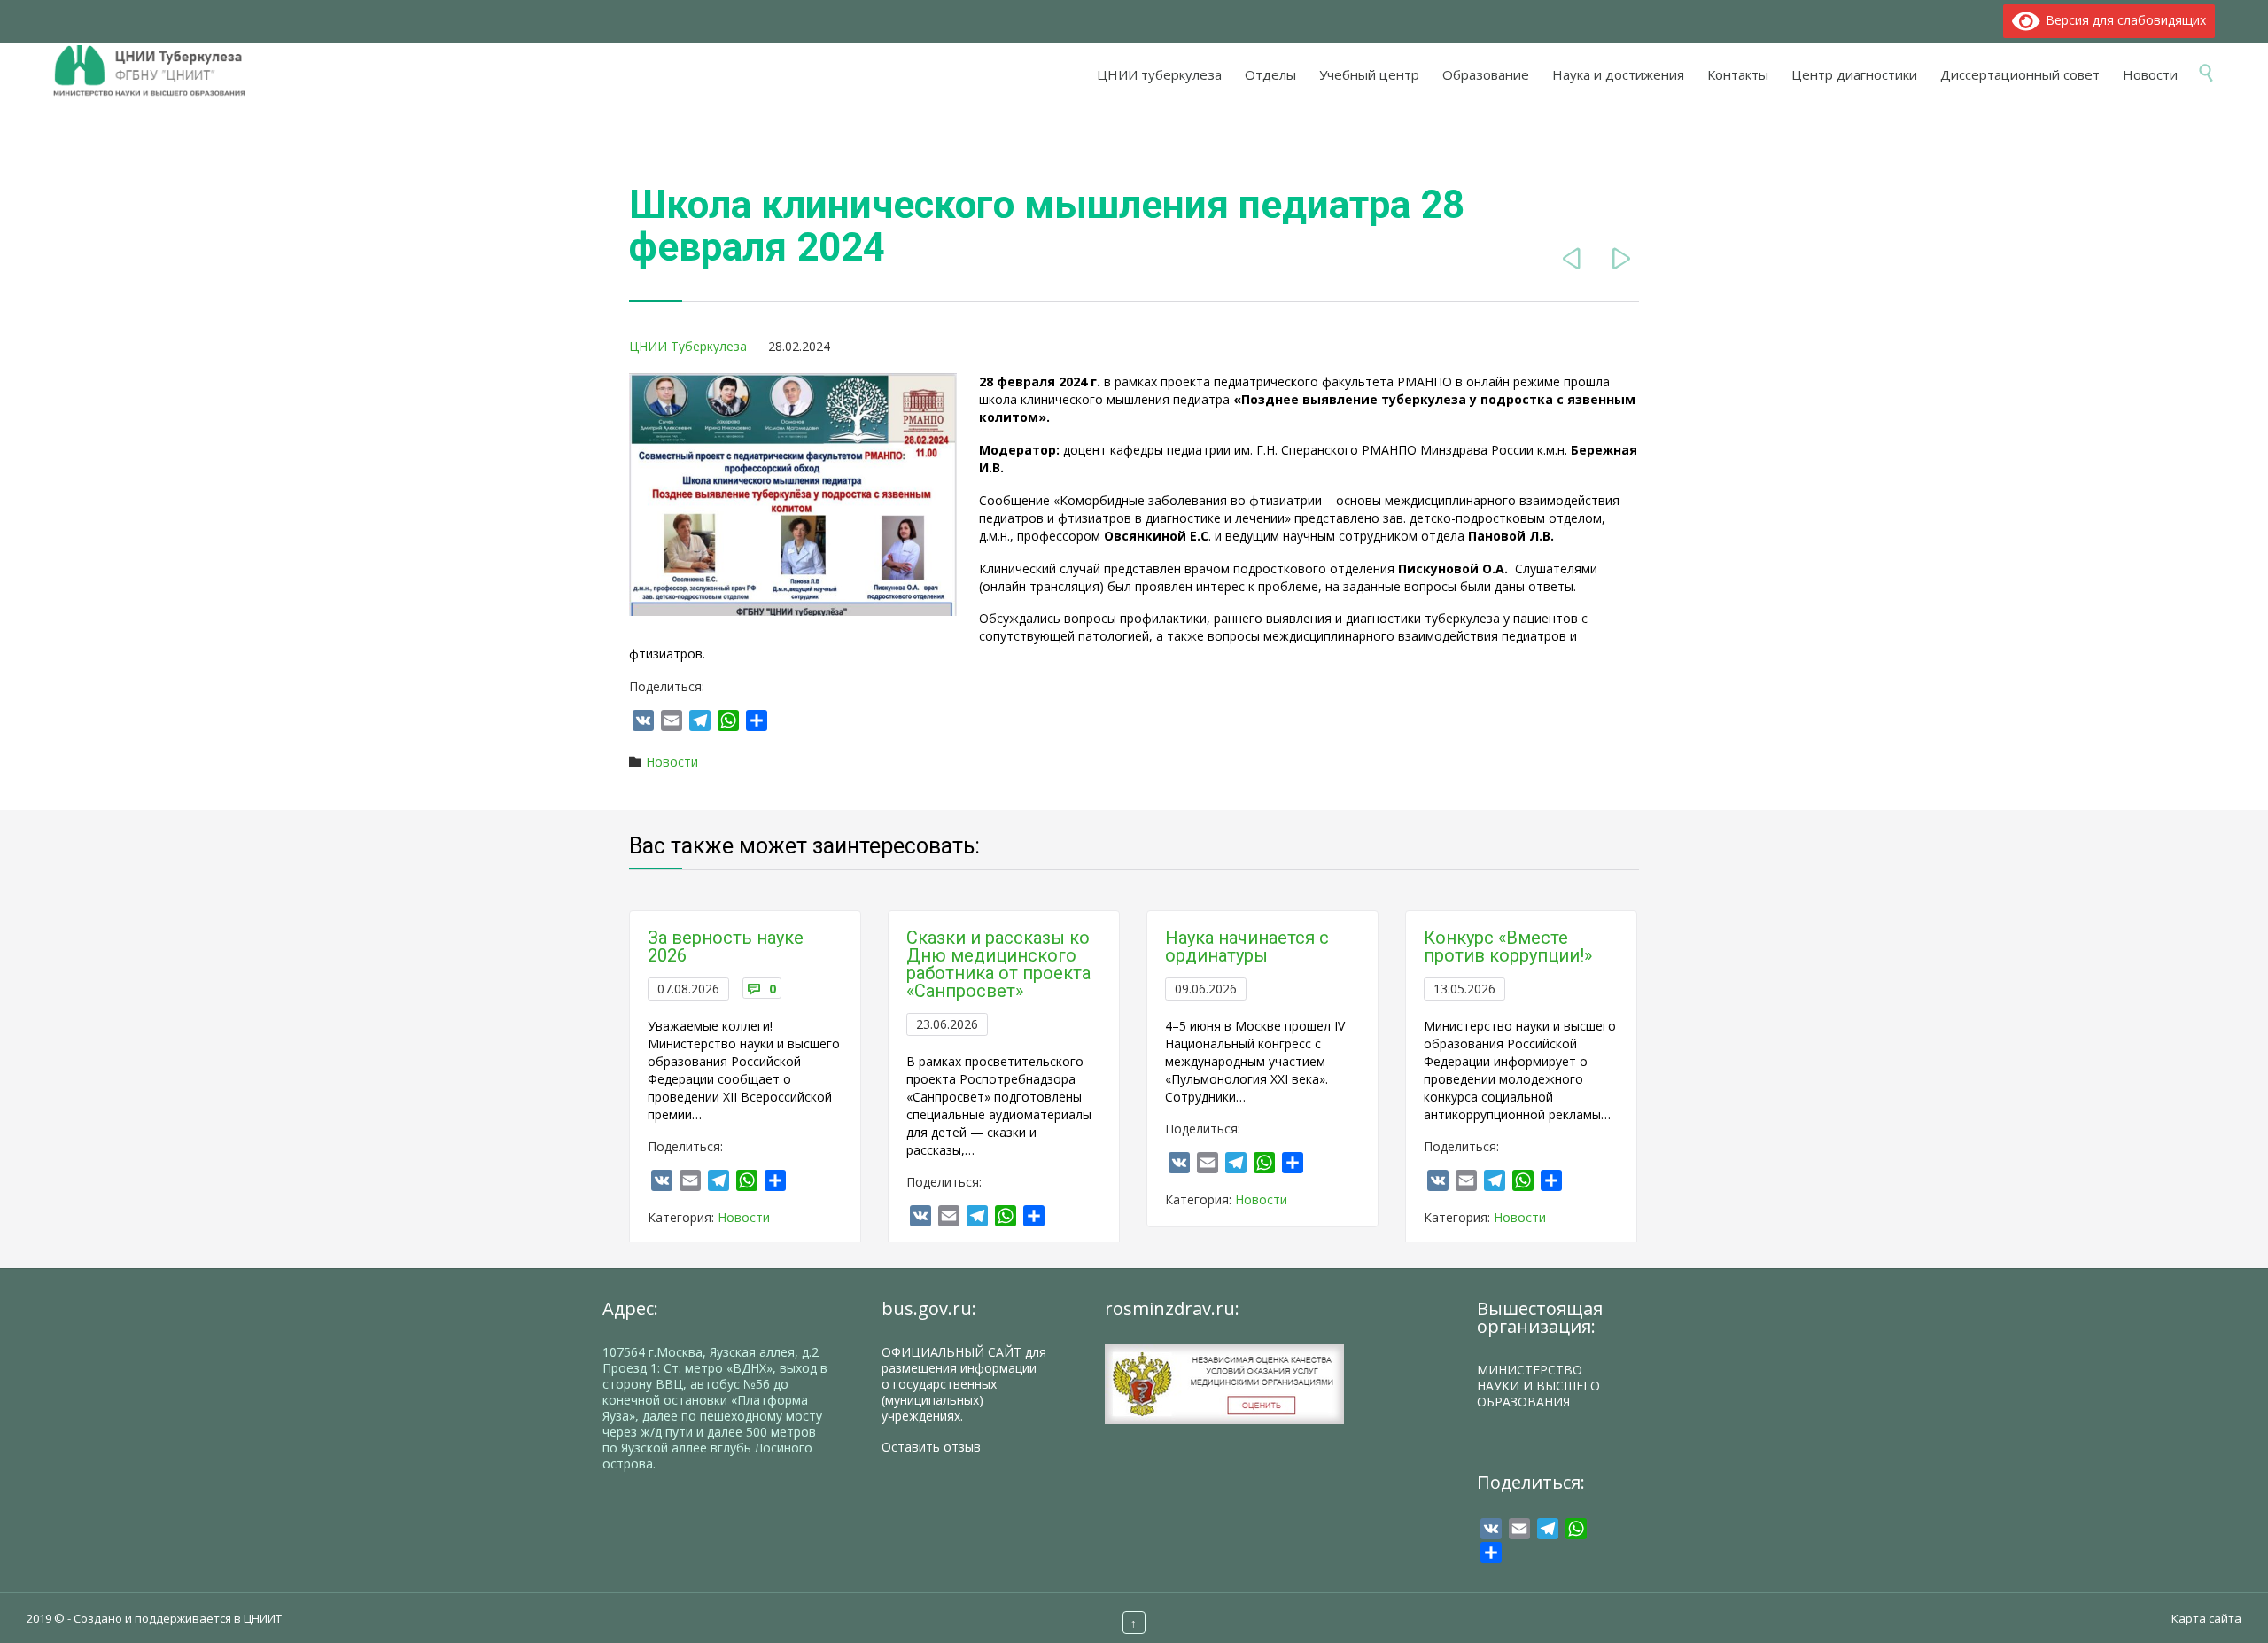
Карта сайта (2206, 1618)
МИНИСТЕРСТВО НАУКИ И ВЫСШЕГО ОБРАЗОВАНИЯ (1538, 1386)
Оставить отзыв (931, 1447)
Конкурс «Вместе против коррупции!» (1508, 946)
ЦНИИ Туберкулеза (688, 346)
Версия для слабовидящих (2123, 20)
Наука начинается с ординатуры (1247, 946)
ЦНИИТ (263, 1618)
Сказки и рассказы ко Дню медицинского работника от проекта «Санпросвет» (998, 964)
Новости (672, 762)
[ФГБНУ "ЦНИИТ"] (158, 71)
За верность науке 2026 (726, 946)
